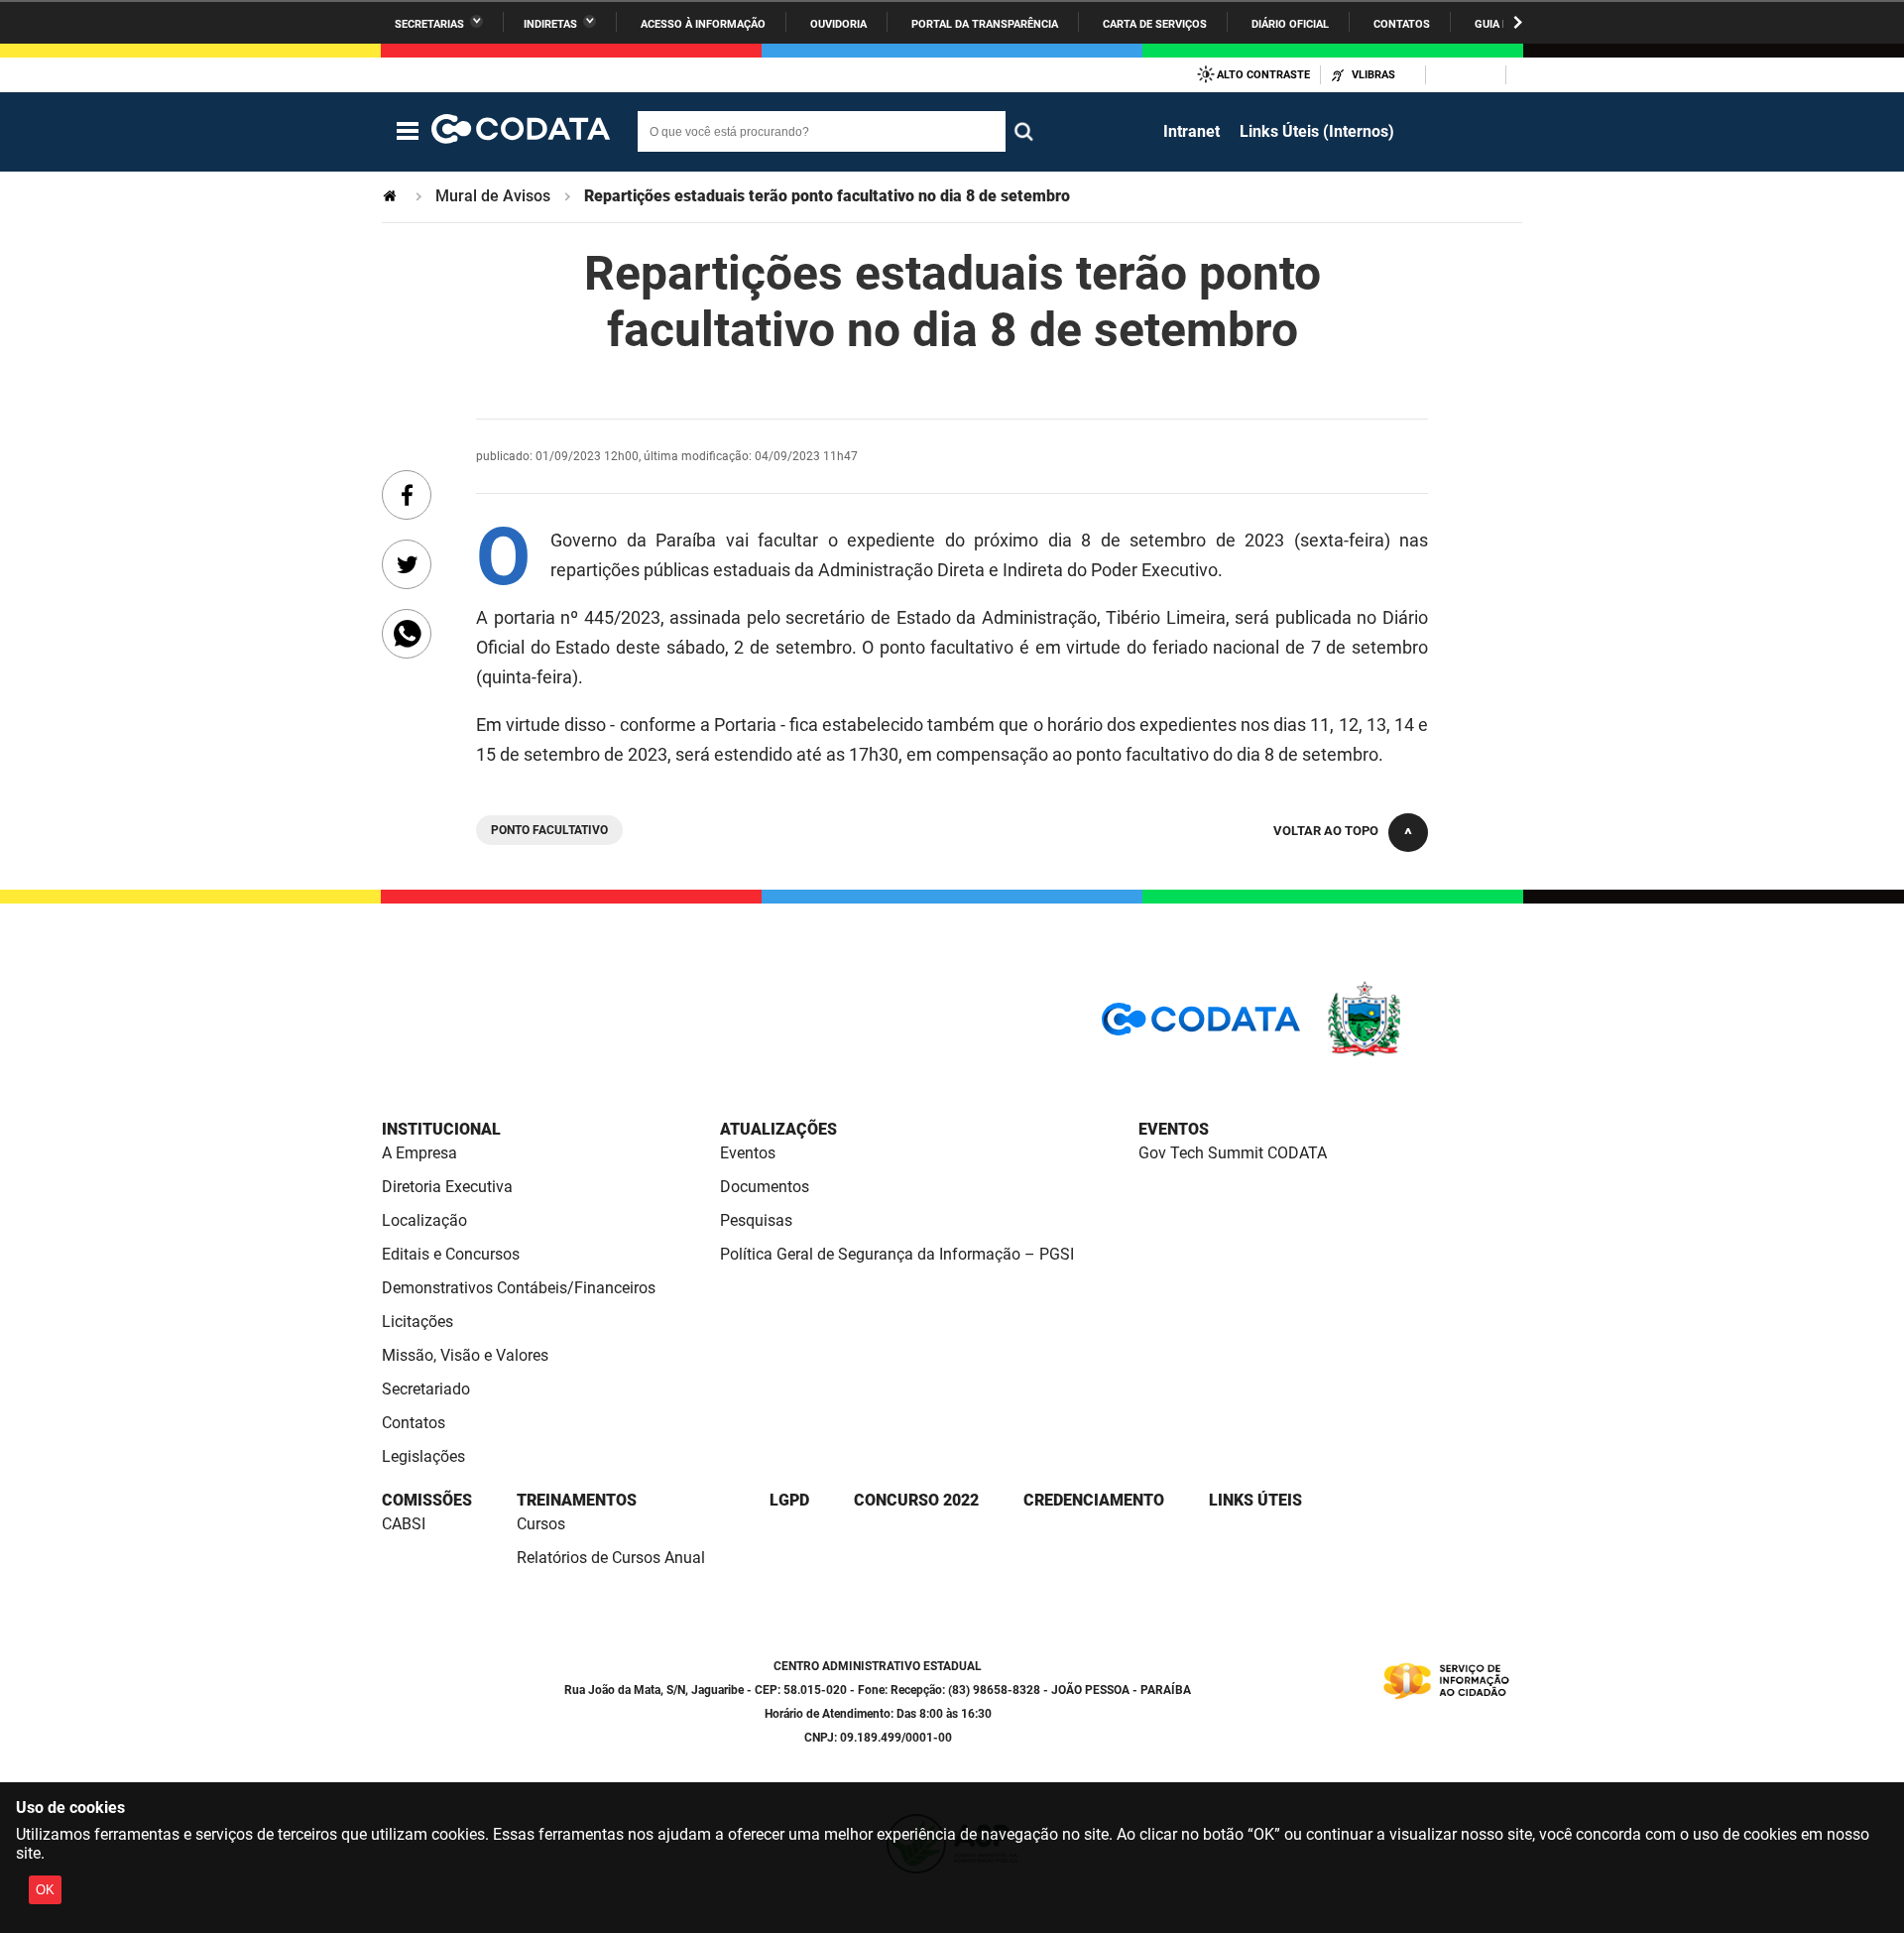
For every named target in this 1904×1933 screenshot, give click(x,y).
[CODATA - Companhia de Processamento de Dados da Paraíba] (521, 132)
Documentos (765, 1187)
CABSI (404, 1524)
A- (1442, 75)
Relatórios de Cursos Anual (611, 1558)
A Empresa (419, 1153)
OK (45, 1890)
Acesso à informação (703, 24)
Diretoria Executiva (447, 1187)
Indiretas (550, 24)
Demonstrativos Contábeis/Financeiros (519, 1288)
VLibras (1373, 75)
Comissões (427, 1500)
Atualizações (778, 1129)
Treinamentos (577, 1500)
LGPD (789, 1500)
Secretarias (429, 24)
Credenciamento (1094, 1500)
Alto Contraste (1263, 75)
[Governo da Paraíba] (1423, 1053)
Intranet (1191, 131)
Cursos (541, 1524)
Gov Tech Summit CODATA (1233, 1153)
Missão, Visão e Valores (465, 1355)
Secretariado (426, 1389)
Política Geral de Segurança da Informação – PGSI (897, 1254)
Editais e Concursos (451, 1254)
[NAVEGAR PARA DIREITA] (1518, 22)
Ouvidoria (838, 24)
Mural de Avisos (493, 196)
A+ (1469, 75)
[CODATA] (1201, 1026)
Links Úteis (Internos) (1317, 131)
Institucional (441, 1129)
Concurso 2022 (916, 1500)
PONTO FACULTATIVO (549, 830)
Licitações (417, 1322)
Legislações (423, 1456)
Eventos (748, 1153)
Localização (424, 1220)
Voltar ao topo (1326, 831)
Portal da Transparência (985, 24)
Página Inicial (392, 196)
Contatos (1402, 24)
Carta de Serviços (1155, 24)
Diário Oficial (1290, 24)
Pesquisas (756, 1220)
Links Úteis (1255, 1500)
